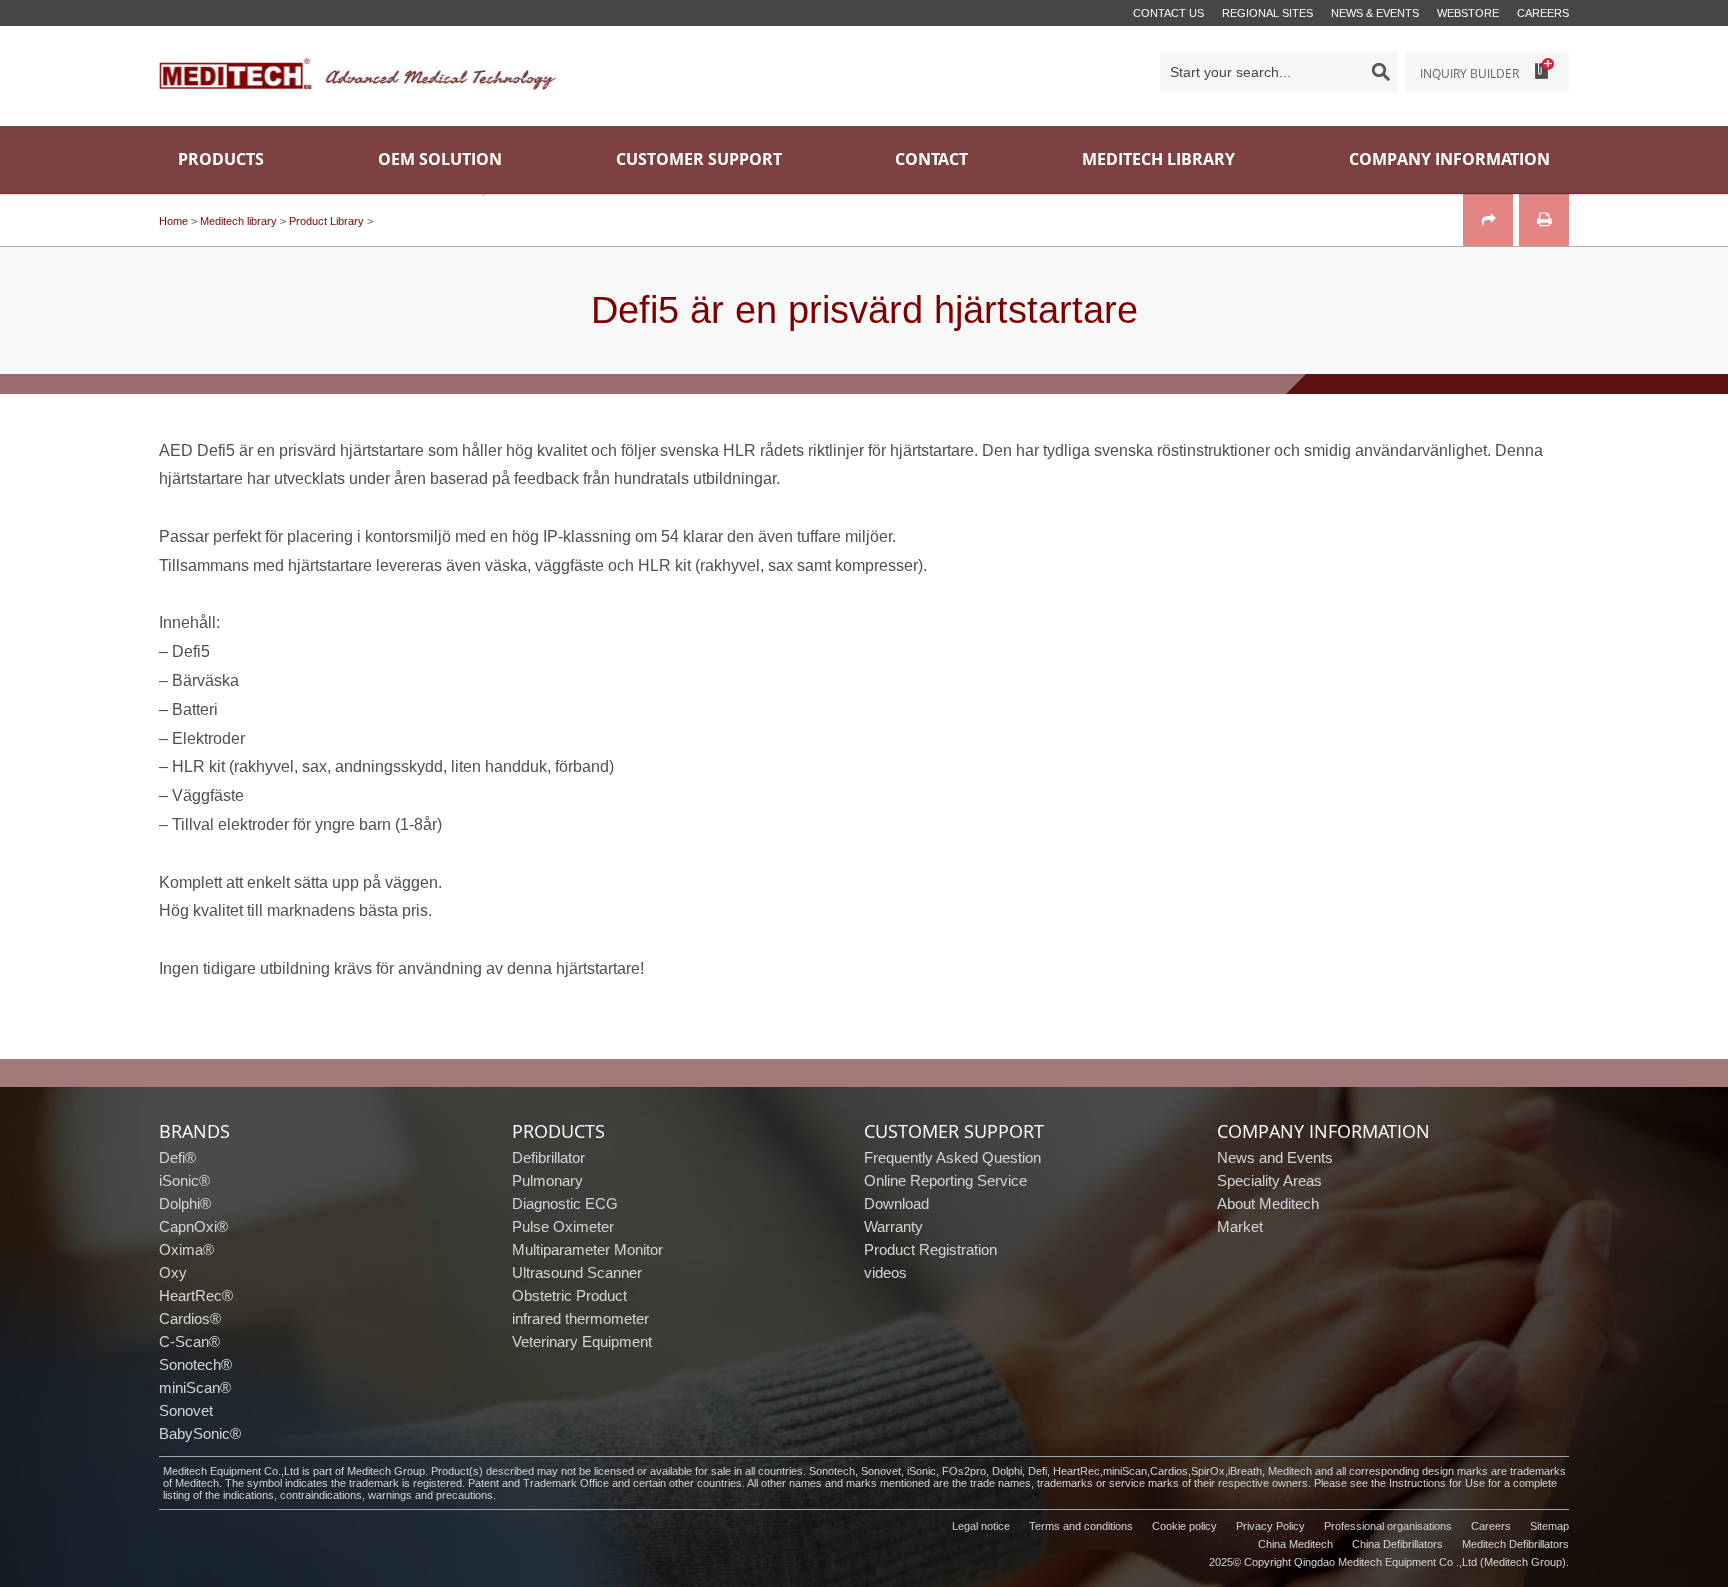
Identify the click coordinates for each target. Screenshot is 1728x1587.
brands (194, 1131)
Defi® (177, 1157)
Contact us (1168, 13)
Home (173, 221)
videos (885, 1272)
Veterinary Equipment (582, 1341)
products (558, 1131)
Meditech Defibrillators (1515, 1544)
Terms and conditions (1081, 1526)
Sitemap (1549, 1526)
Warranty (893, 1226)
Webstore (1468, 13)
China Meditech (1295, 1544)
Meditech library (238, 221)
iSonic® (184, 1180)
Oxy (173, 1272)
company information (1323, 1131)
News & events (1375, 13)
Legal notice (981, 1526)
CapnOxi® (193, 1226)
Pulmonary (547, 1180)
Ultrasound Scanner (577, 1272)
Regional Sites (1267, 13)
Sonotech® (195, 1364)
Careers (1543, 13)
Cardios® (190, 1318)
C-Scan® (189, 1341)
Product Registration (930, 1249)
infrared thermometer (580, 1318)
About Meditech (1268, 1203)
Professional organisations (1388, 1526)
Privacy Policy (1270, 1526)
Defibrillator (548, 1157)
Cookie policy (1184, 1526)
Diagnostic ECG (565, 1203)
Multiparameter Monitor (587, 1249)
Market (1240, 1226)
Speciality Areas (1269, 1180)
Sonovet (186, 1410)
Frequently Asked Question (952, 1157)
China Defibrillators (1397, 1544)
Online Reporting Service (945, 1180)
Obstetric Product (569, 1295)
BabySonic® (200, 1433)
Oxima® (186, 1249)
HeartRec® (196, 1295)
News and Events (1275, 1157)
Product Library (326, 221)
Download (896, 1203)
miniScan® (195, 1387)
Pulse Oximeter (563, 1226)
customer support (954, 1131)
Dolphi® (185, 1203)
